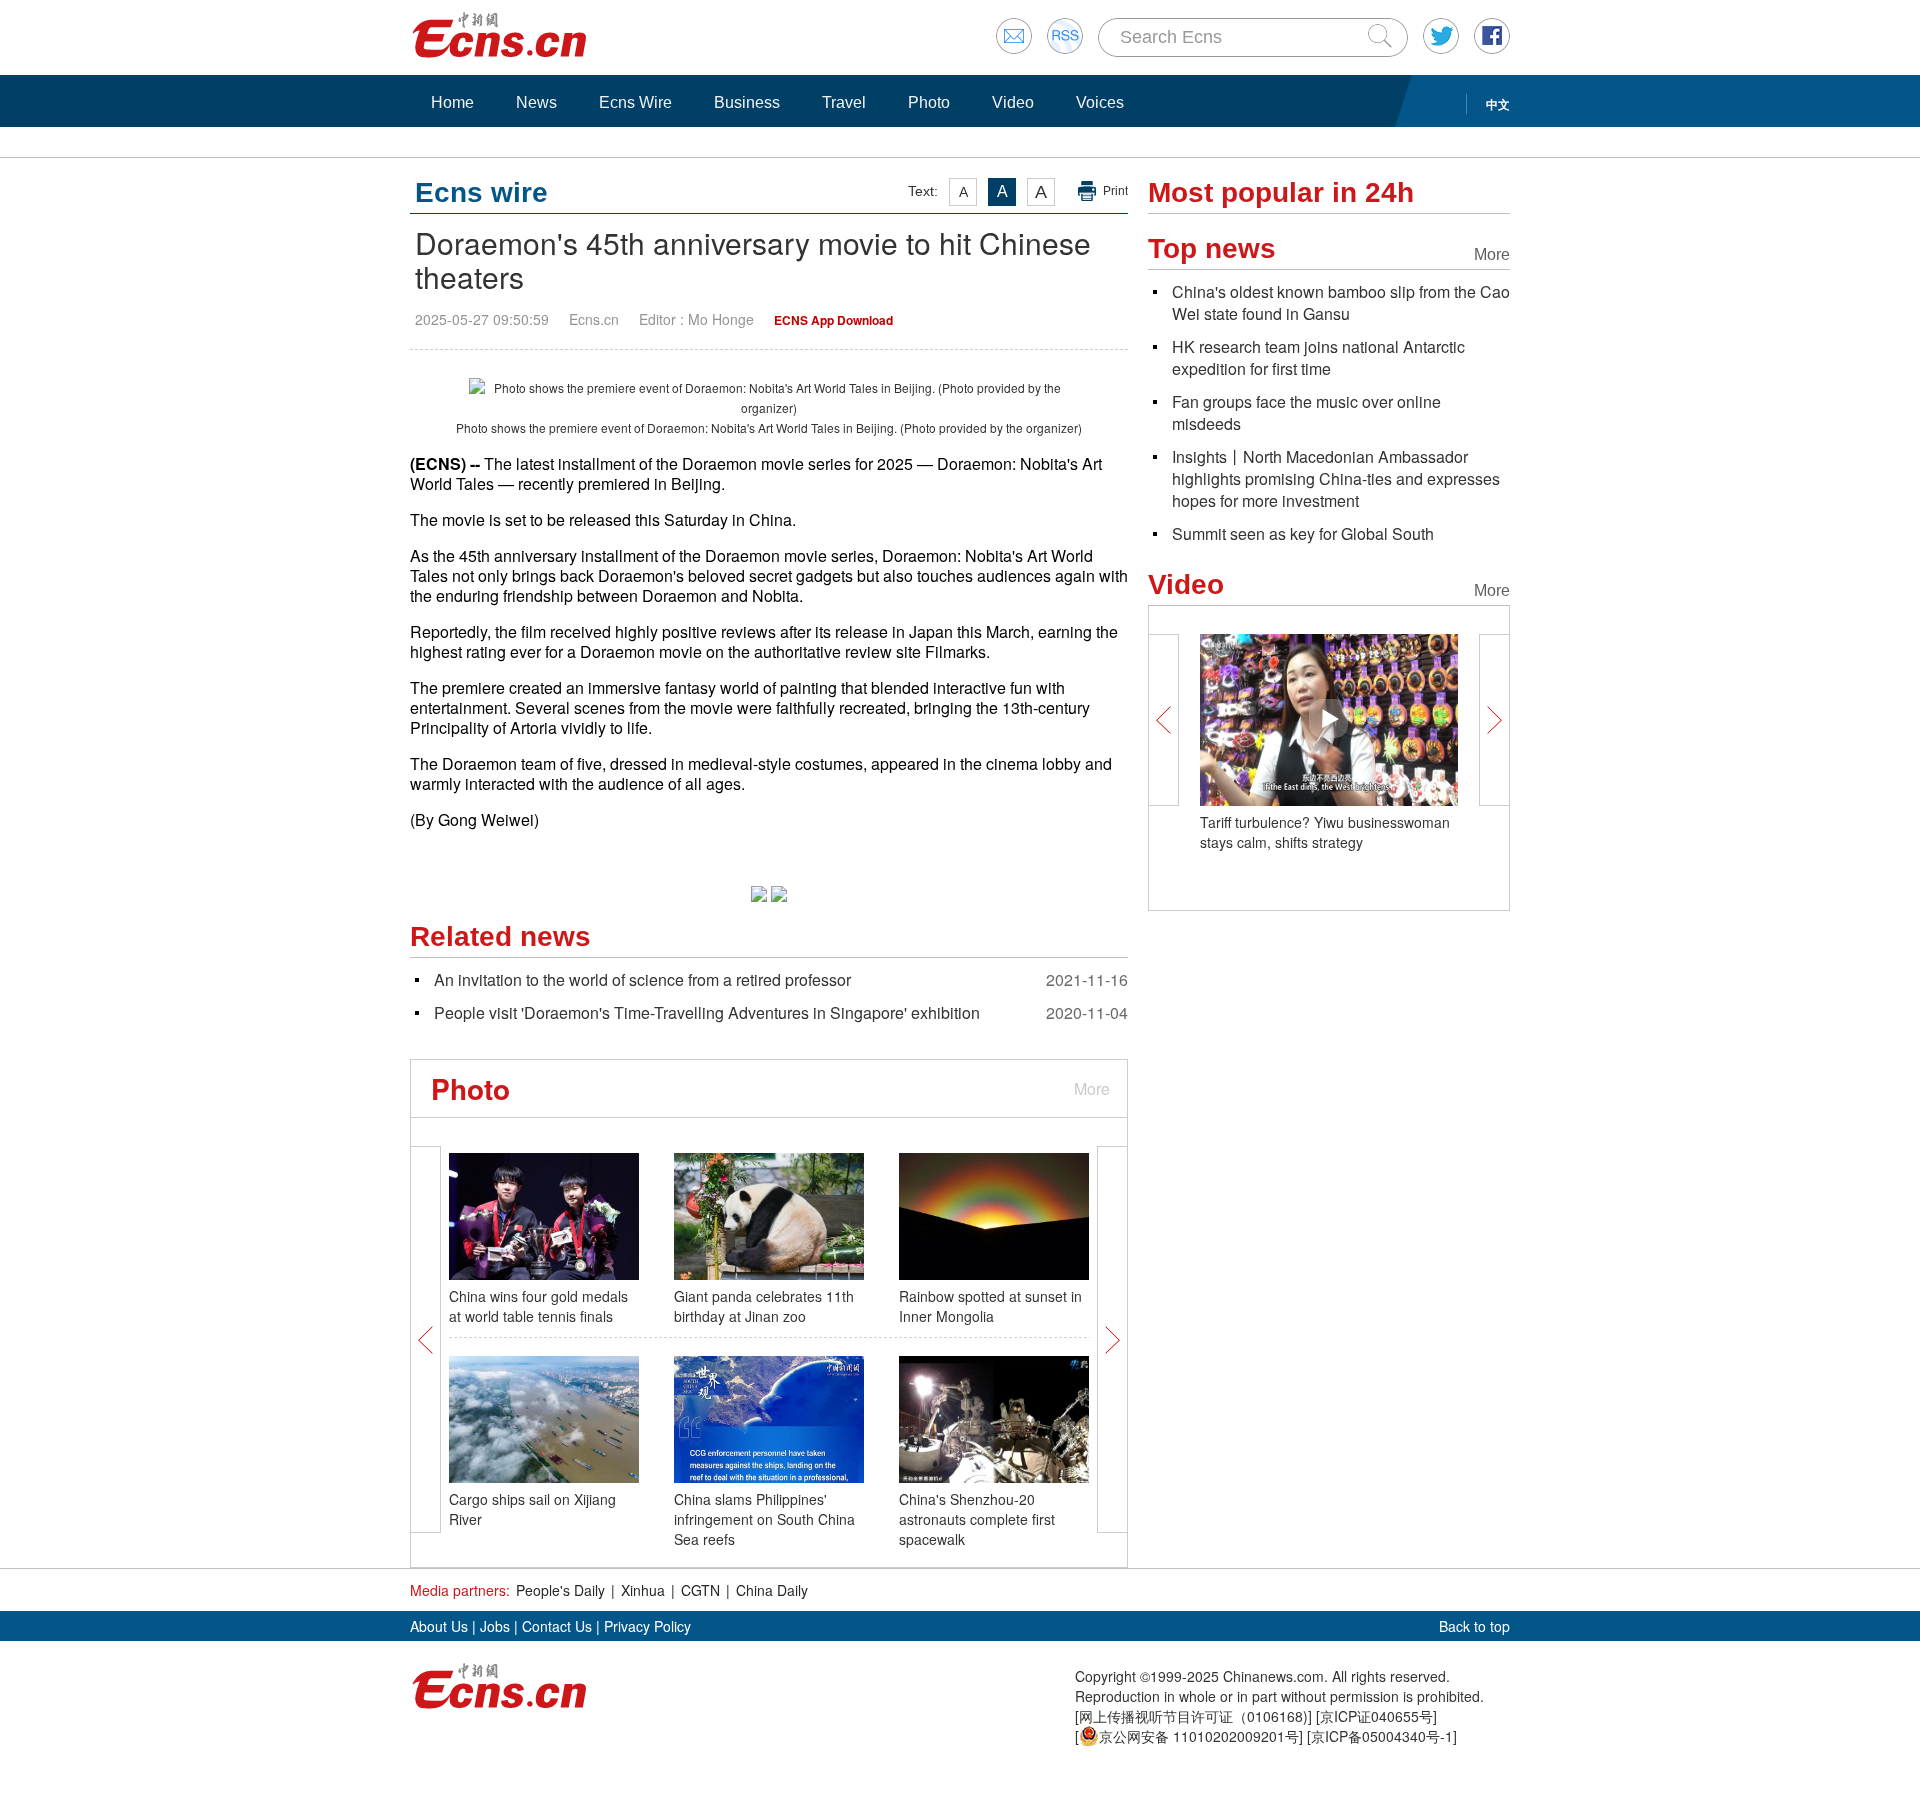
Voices (1100, 102)
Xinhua (643, 1590)
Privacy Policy (647, 1626)
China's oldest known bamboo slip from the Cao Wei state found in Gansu (1341, 302)
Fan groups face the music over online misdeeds (1306, 412)
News (536, 102)
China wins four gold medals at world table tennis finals (538, 1306)
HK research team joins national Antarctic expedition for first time (1318, 357)
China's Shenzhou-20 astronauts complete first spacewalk (977, 1519)
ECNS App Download (833, 320)
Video (1013, 102)
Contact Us (557, 1626)
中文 (1498, 104)
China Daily (772, 1590)
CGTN (700, 1590)
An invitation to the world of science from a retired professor (642, 979)
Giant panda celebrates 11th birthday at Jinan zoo (764, 1306)
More (1092, 1088)
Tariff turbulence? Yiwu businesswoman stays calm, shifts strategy (1325, 832)
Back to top (1474, 1626)
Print (1115, 191)
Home (452, 102)
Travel (844, 102)
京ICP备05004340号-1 (1382, 1736)
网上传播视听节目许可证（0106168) (1193, 1716)
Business (747, 102)
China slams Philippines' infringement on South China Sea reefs (764, 1519)
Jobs (495, 1626)
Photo (929, 102)
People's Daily (560, 1590)
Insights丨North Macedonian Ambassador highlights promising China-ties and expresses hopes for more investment (1336, 478)
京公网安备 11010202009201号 (1199, 1736)
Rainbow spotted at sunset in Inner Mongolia (990, 1306)
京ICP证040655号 (1376, 1716)
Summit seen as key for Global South (1303, 533)
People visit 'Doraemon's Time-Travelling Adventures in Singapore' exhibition (707, 1012)
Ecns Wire (635, 102)
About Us (439, 1626)
